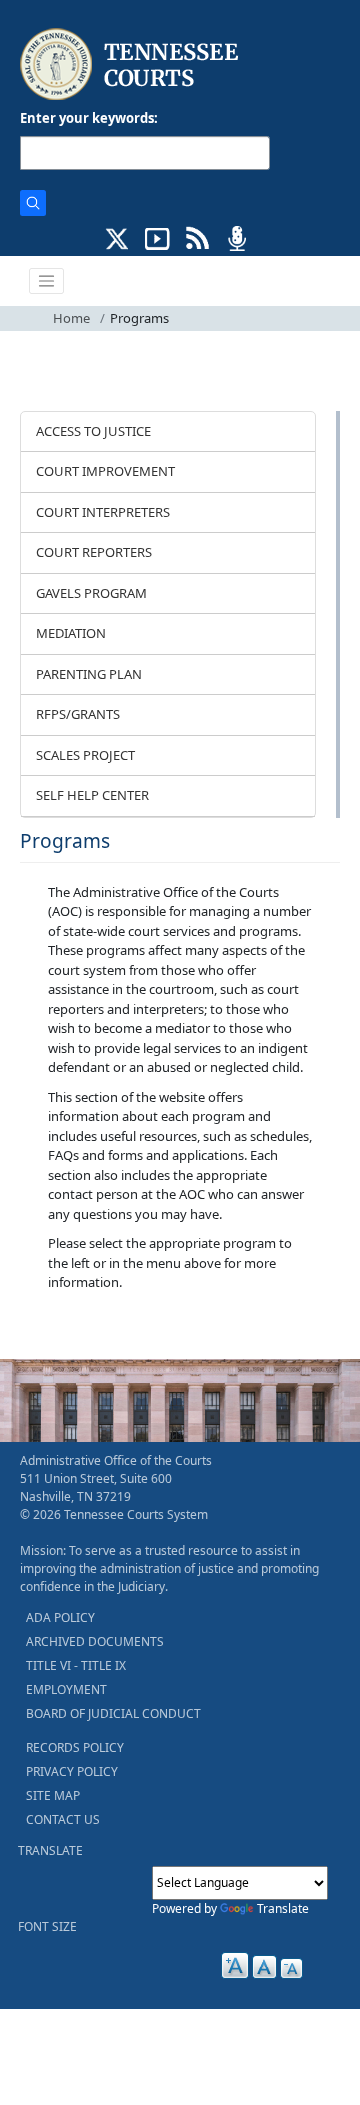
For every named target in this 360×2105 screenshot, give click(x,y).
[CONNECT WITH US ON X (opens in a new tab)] (117, 237)
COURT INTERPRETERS (103, 512)
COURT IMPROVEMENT (105, 471)
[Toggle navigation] (47, 281)
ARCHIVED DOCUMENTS (95, 1641)
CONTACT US (63, 1819)
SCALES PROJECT (85, 755)
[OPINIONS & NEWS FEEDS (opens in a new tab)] (197, 237)
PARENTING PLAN (89, 674)
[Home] (131, 64)
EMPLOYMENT (66, 1689)
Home (71, 318)
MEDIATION (71, 633)
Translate (283, 1908)
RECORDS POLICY (75, 1747)
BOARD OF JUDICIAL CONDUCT (113, 1713)
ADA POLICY (60, 1617)
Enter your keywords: (89, 118)
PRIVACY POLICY (72, 1771)
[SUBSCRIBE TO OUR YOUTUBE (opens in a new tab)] (157, 237)
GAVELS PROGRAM (91, 593)
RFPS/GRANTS (78, 714)
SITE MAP (53, 1795)
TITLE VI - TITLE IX (76, 1665)
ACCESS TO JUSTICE (93, 431)
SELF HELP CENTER (92, 795)
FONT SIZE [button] (47, 1926)
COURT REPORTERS (94, 552)
